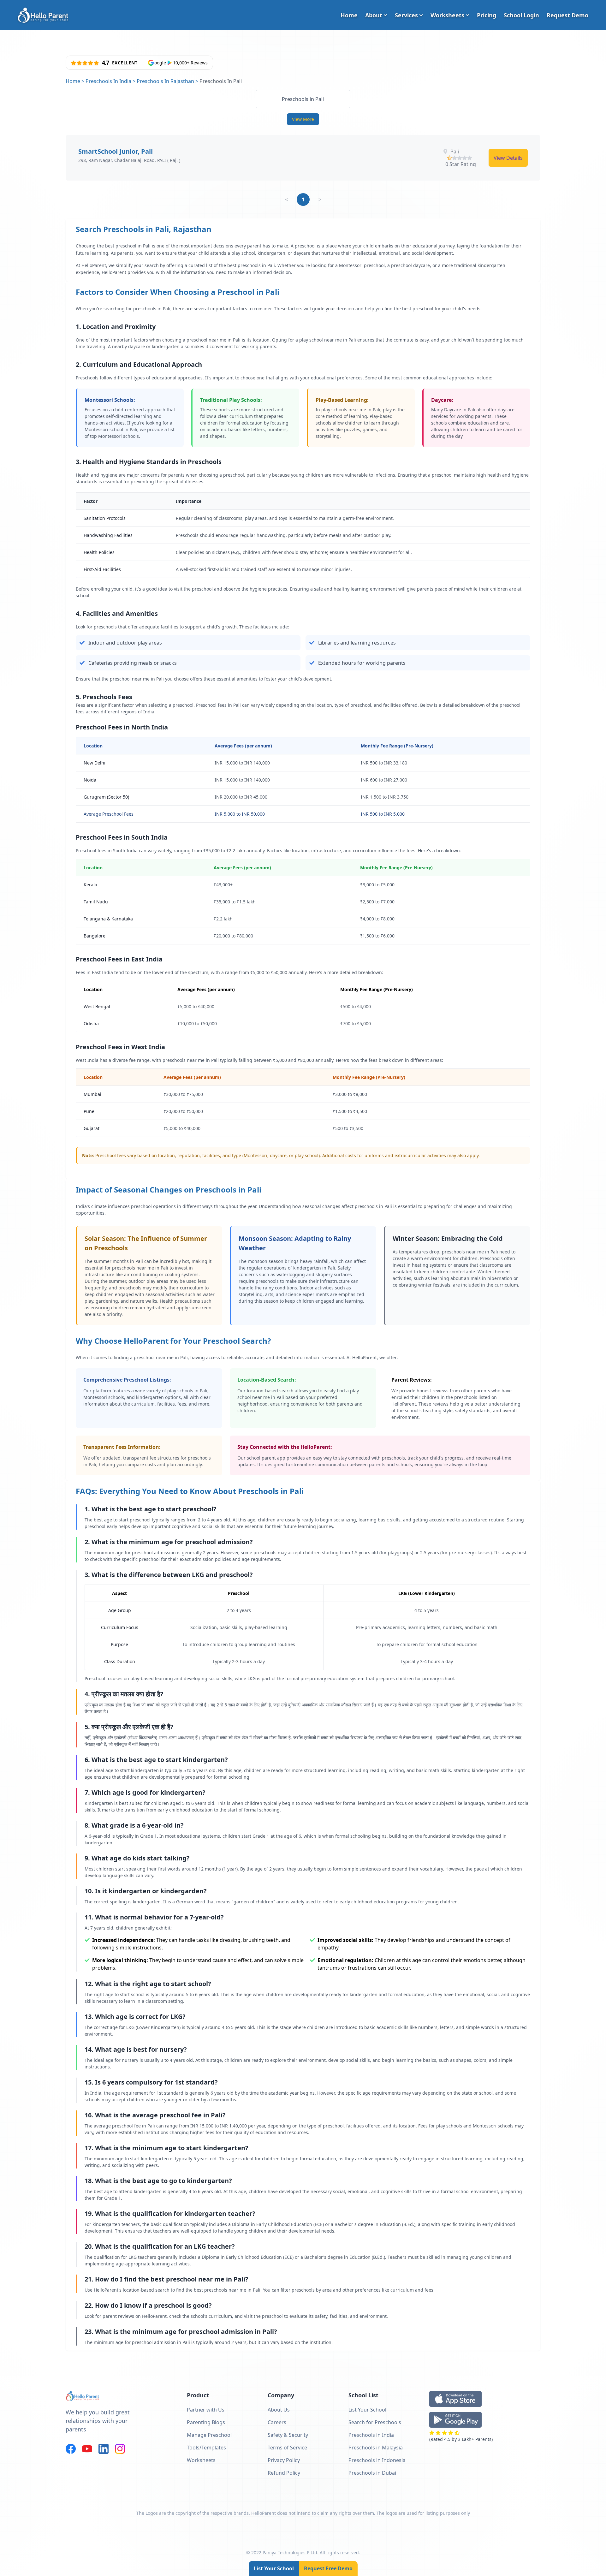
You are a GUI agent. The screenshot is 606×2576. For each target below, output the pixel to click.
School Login (521, 15)
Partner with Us (206, 2410)
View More (303, 119)
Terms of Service (287, 2448)
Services (406, 15)
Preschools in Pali (303, 99)
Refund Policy (284, 2473)
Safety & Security (288, 2435)
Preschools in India (371, 2435)
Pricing (487, 15)
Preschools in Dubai (372, 2473)
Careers (277, 2422)
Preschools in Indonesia (377, 2460)
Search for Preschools (375, 2422)
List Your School (274, 2568)
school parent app (266, 1458)
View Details (508, 158)
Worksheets (447, 15)
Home (349, 15)
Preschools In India (108, 81)
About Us (279, 2410)
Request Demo (567, 15)
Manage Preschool (209, 2435)
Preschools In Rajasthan (165, 81)
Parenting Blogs (206, 2422)
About (374, 15)
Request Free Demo (328, 2568)
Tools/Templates (206, 2448)
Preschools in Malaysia (376, 2448)
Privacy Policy (284, 2460)
